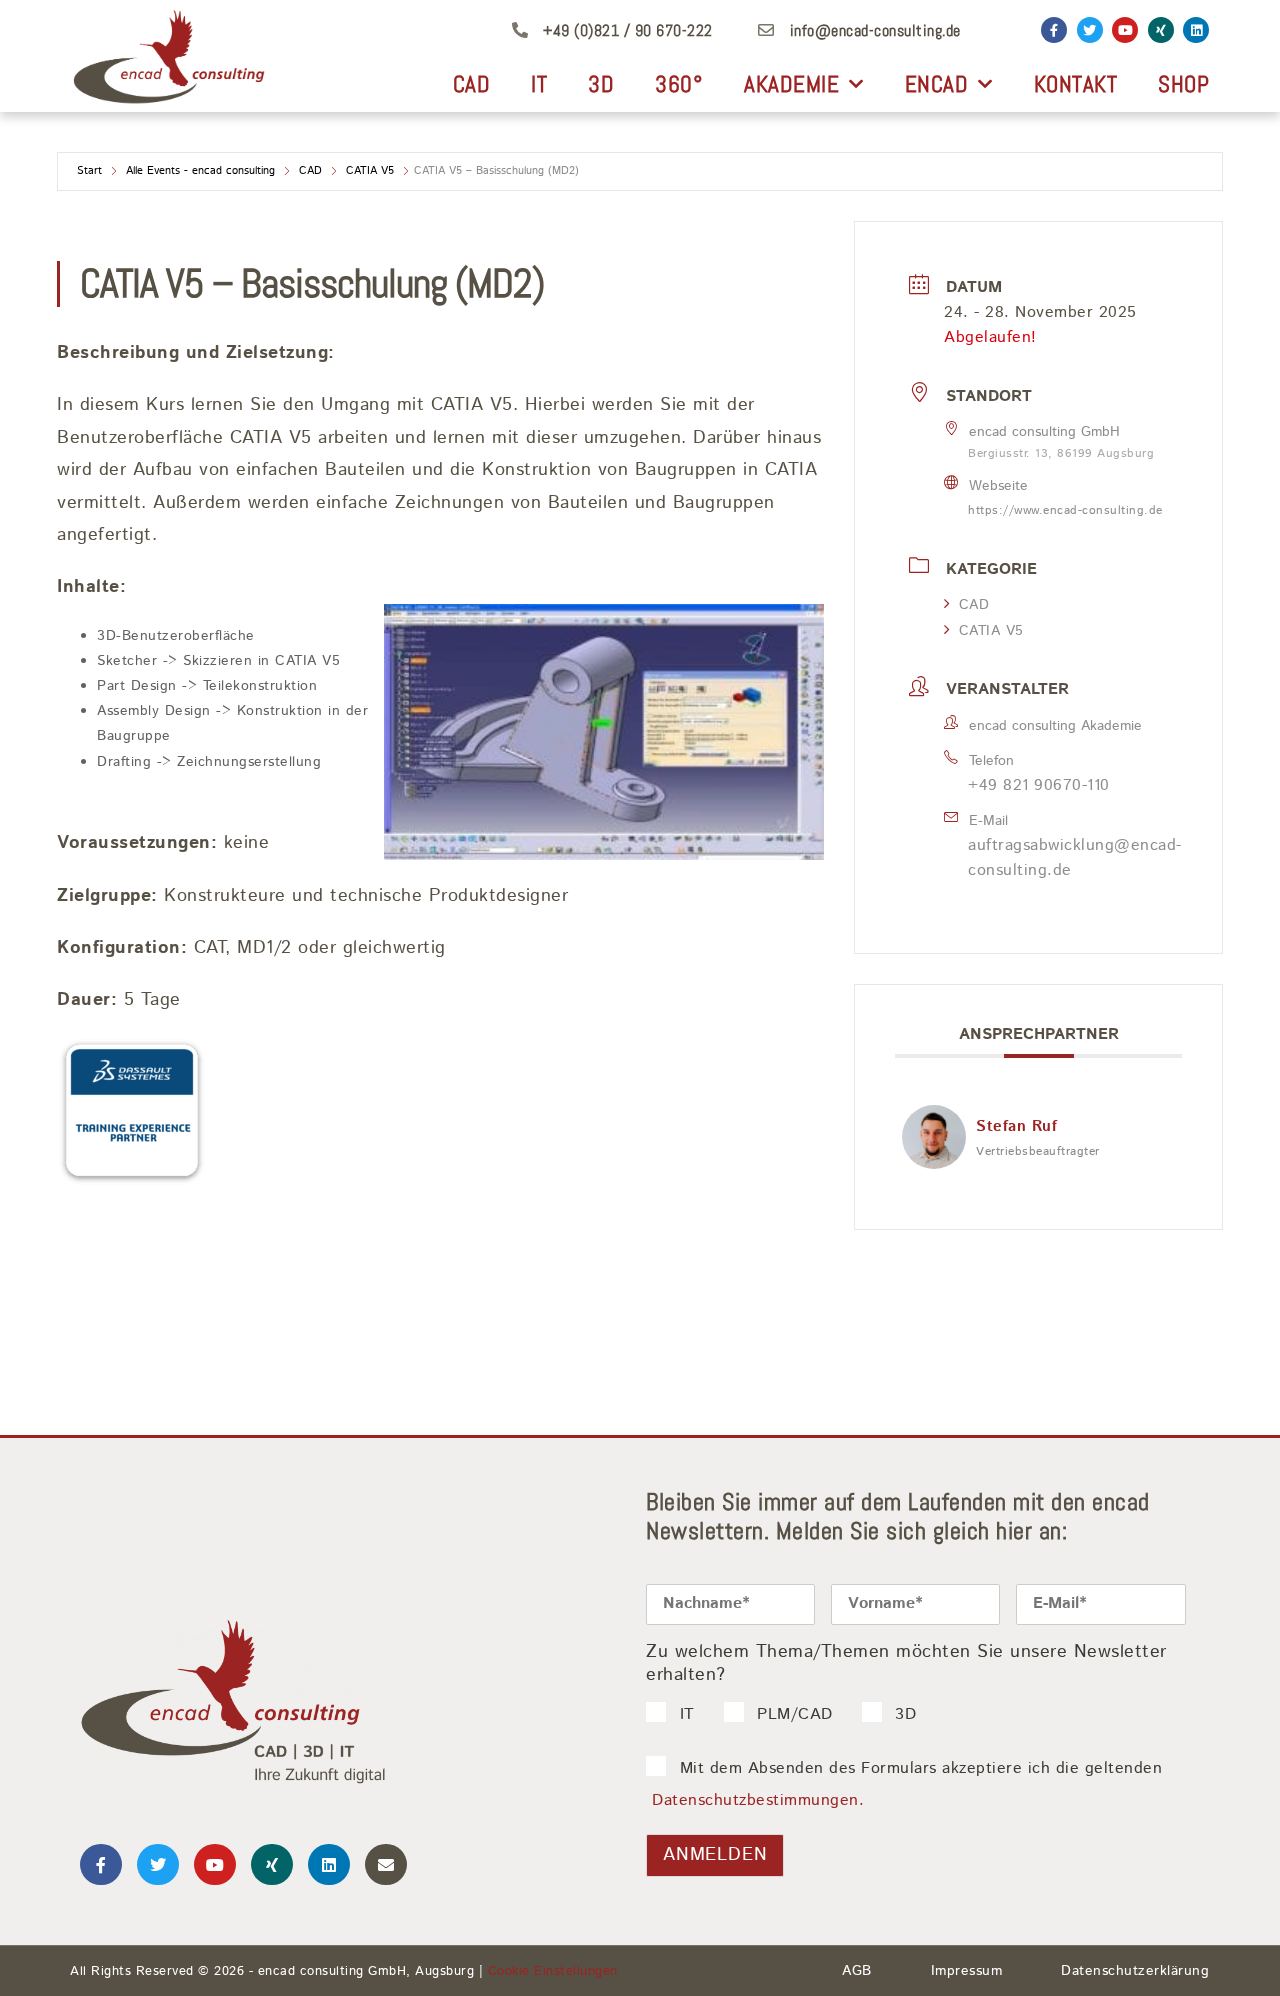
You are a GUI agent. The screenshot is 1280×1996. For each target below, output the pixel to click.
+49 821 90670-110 (1039, 785)
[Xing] (1161, 30)
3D (601, 84)
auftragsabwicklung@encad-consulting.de (1075, 858)
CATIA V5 (370, 171)
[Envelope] (386, 1865)
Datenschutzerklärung (1135, 1971)
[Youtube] (1125, 30)
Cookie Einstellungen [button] (553, 1971)
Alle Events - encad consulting (200, 171)
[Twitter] (1090, 30)
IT (539, 84)
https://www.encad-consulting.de (1065, 510)
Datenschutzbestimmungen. (758, 1800)
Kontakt (1076, 84)
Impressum (967, 1971)
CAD (472, 84)
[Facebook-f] (1054, 30)
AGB (857, 1971)
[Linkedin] (1196, 30)
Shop (1183, 84)
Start (89, 171)
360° (679, 84)
